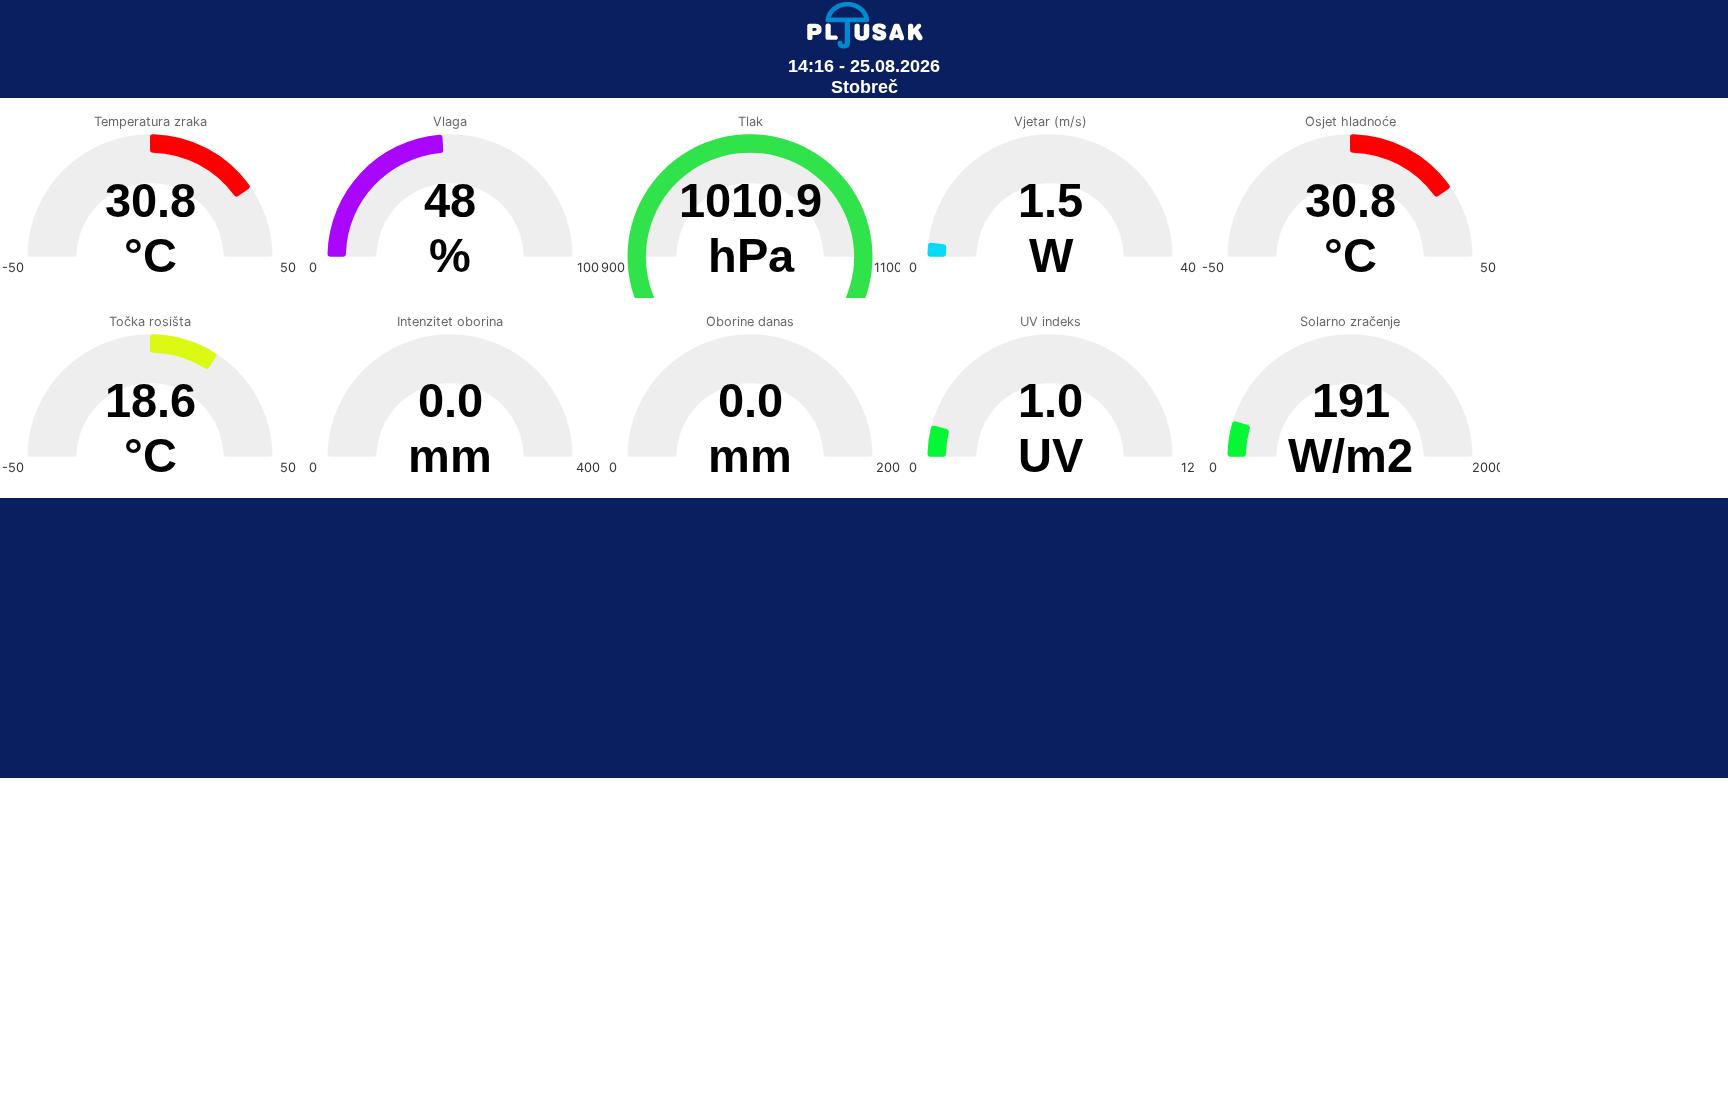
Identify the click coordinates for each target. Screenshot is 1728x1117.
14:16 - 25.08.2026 (864, 66)
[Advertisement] (864, 638)
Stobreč (864, 87)
